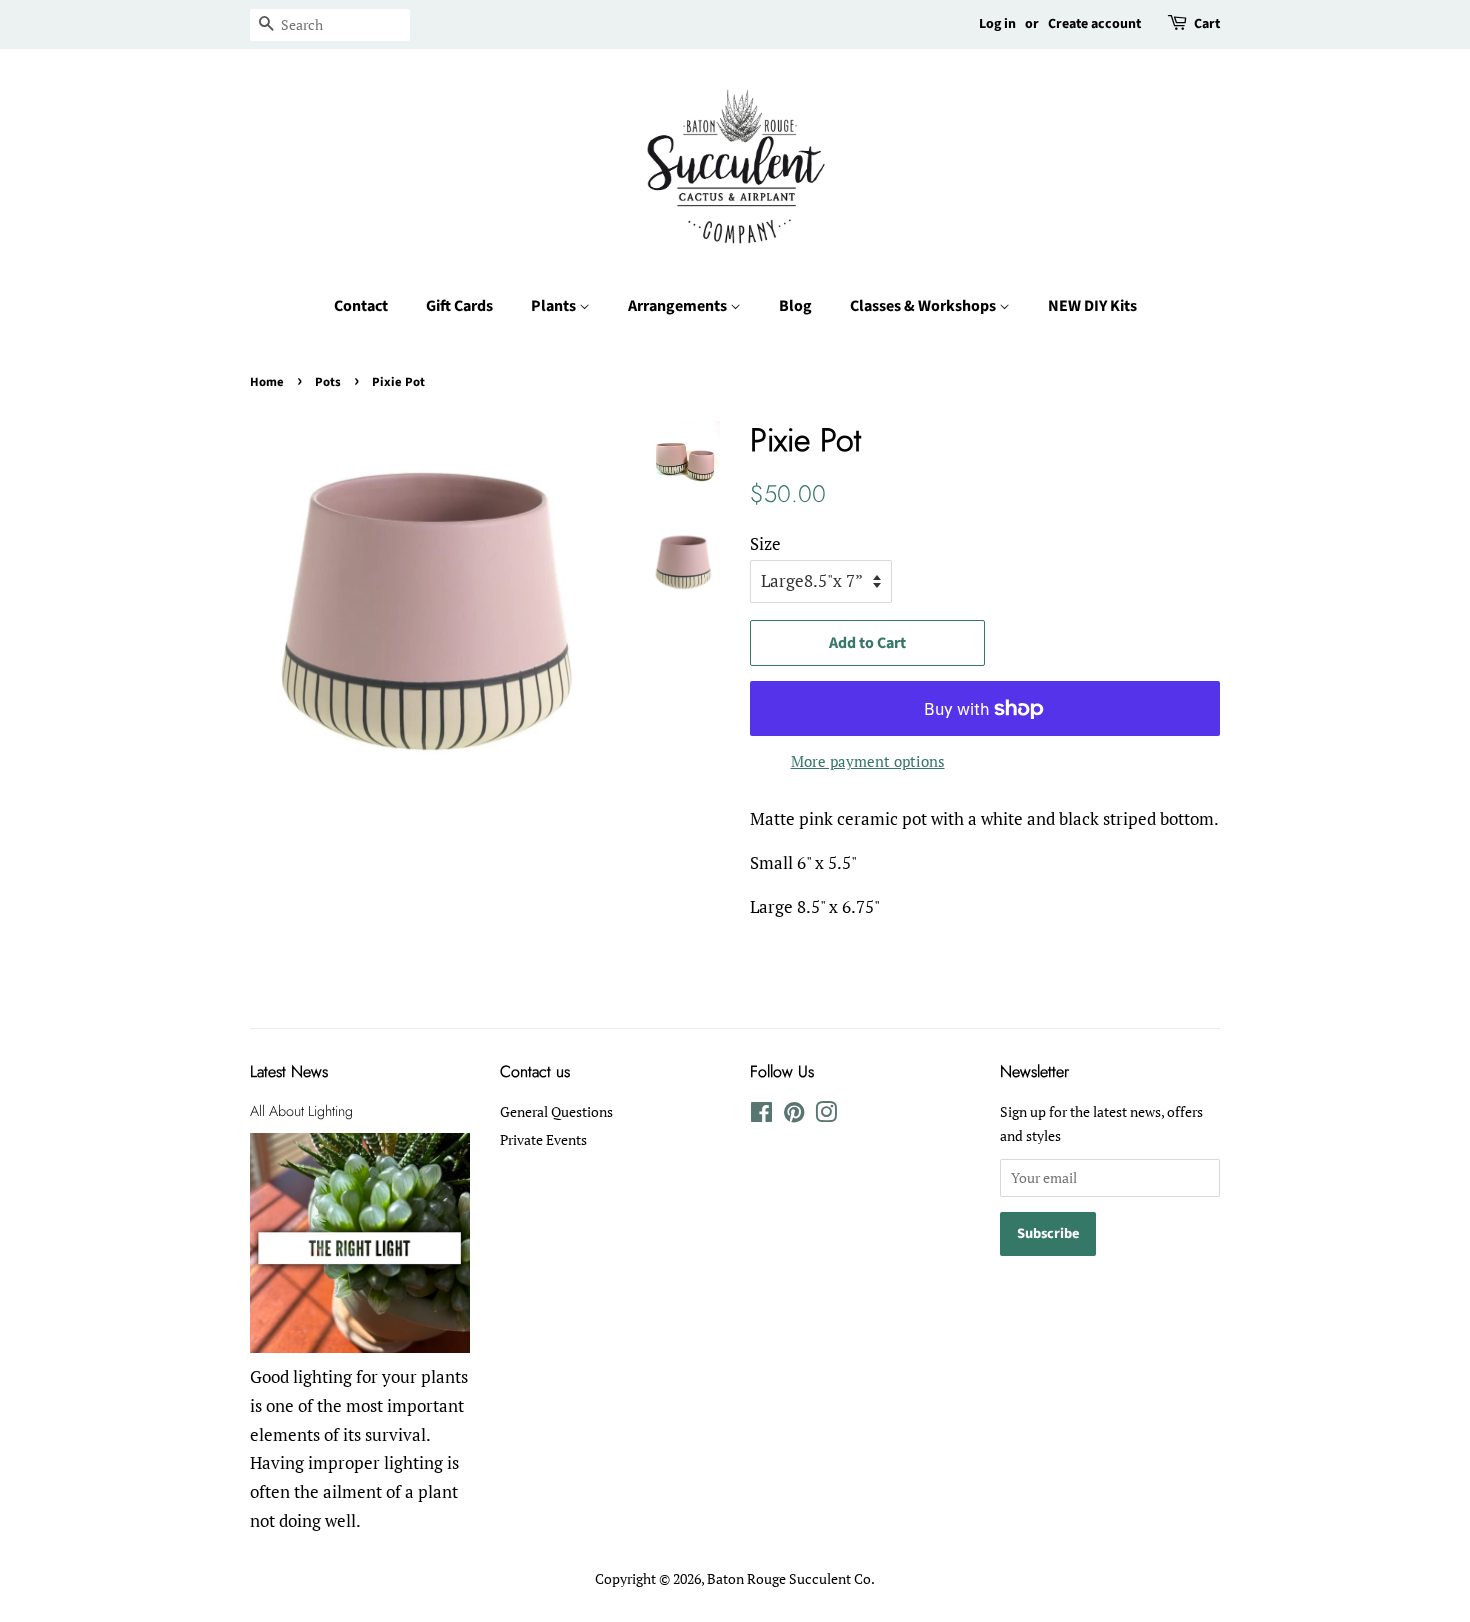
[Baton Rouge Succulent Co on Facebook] (761, 1115)
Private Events (543, 1139)
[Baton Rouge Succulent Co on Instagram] (826, 1115)
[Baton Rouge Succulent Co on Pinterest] (794, 1115)
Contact (361, 306)
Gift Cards (459, 306)
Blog (795, 306)
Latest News (289, 1071)
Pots (328, 382)
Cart (1207, 24)
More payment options (868, 761)
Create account (1094, 24)
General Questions (556, 1111)
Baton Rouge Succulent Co (789, 1578)
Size (765, 543)
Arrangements (679, 306)
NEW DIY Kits (1092, 306)
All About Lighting (301, 1111)
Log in (997, 24)
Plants (555, 306)
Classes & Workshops (924, 306)
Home (267, 382)
